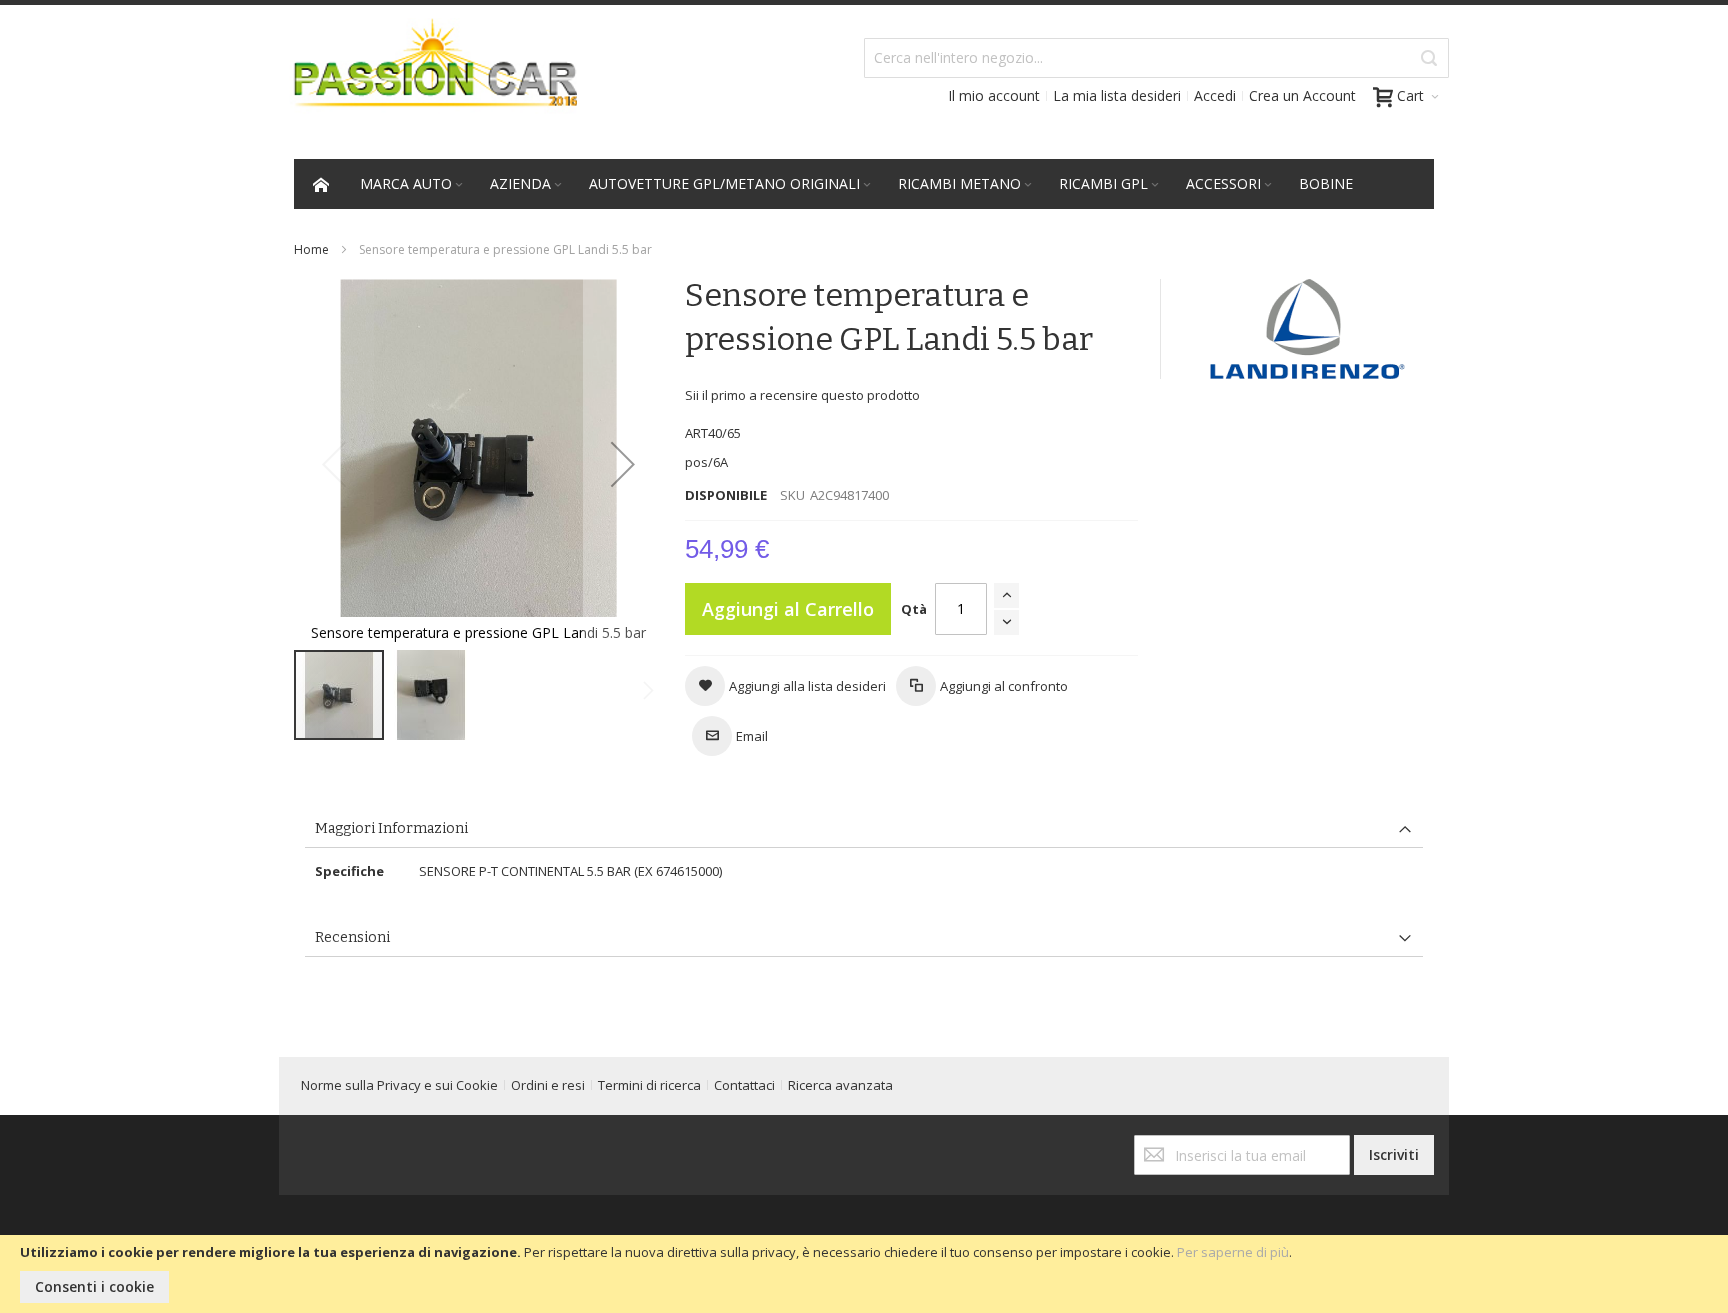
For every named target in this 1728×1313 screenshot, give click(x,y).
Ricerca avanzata (840, 1085)
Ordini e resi (548, 1085)
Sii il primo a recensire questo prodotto (802, 395)
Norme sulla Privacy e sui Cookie (399, 1085)
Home (311, 249)
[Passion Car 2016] (428, 76)
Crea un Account (1302, 95)
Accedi (1215, 95)
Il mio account (994, 95)
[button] (623, 463)
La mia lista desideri (1117, 95)
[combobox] (1156, 58)
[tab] (863, 829)
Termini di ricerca (649, 1085)
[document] (864, 1274)
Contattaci (744, 1085)
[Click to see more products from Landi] (1307, 329)
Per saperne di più (1233, 1252)
